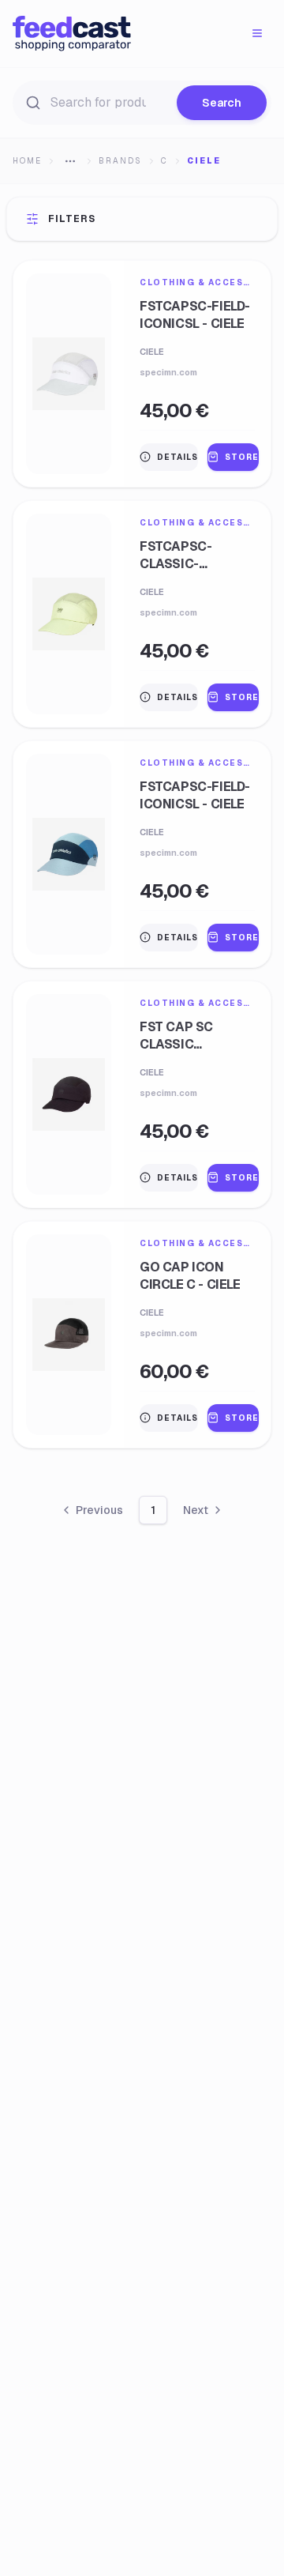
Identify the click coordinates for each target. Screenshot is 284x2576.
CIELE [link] (204, 161)
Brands (120, 161)
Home (27, 161)
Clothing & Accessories (197, 282)
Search (222, 103)
